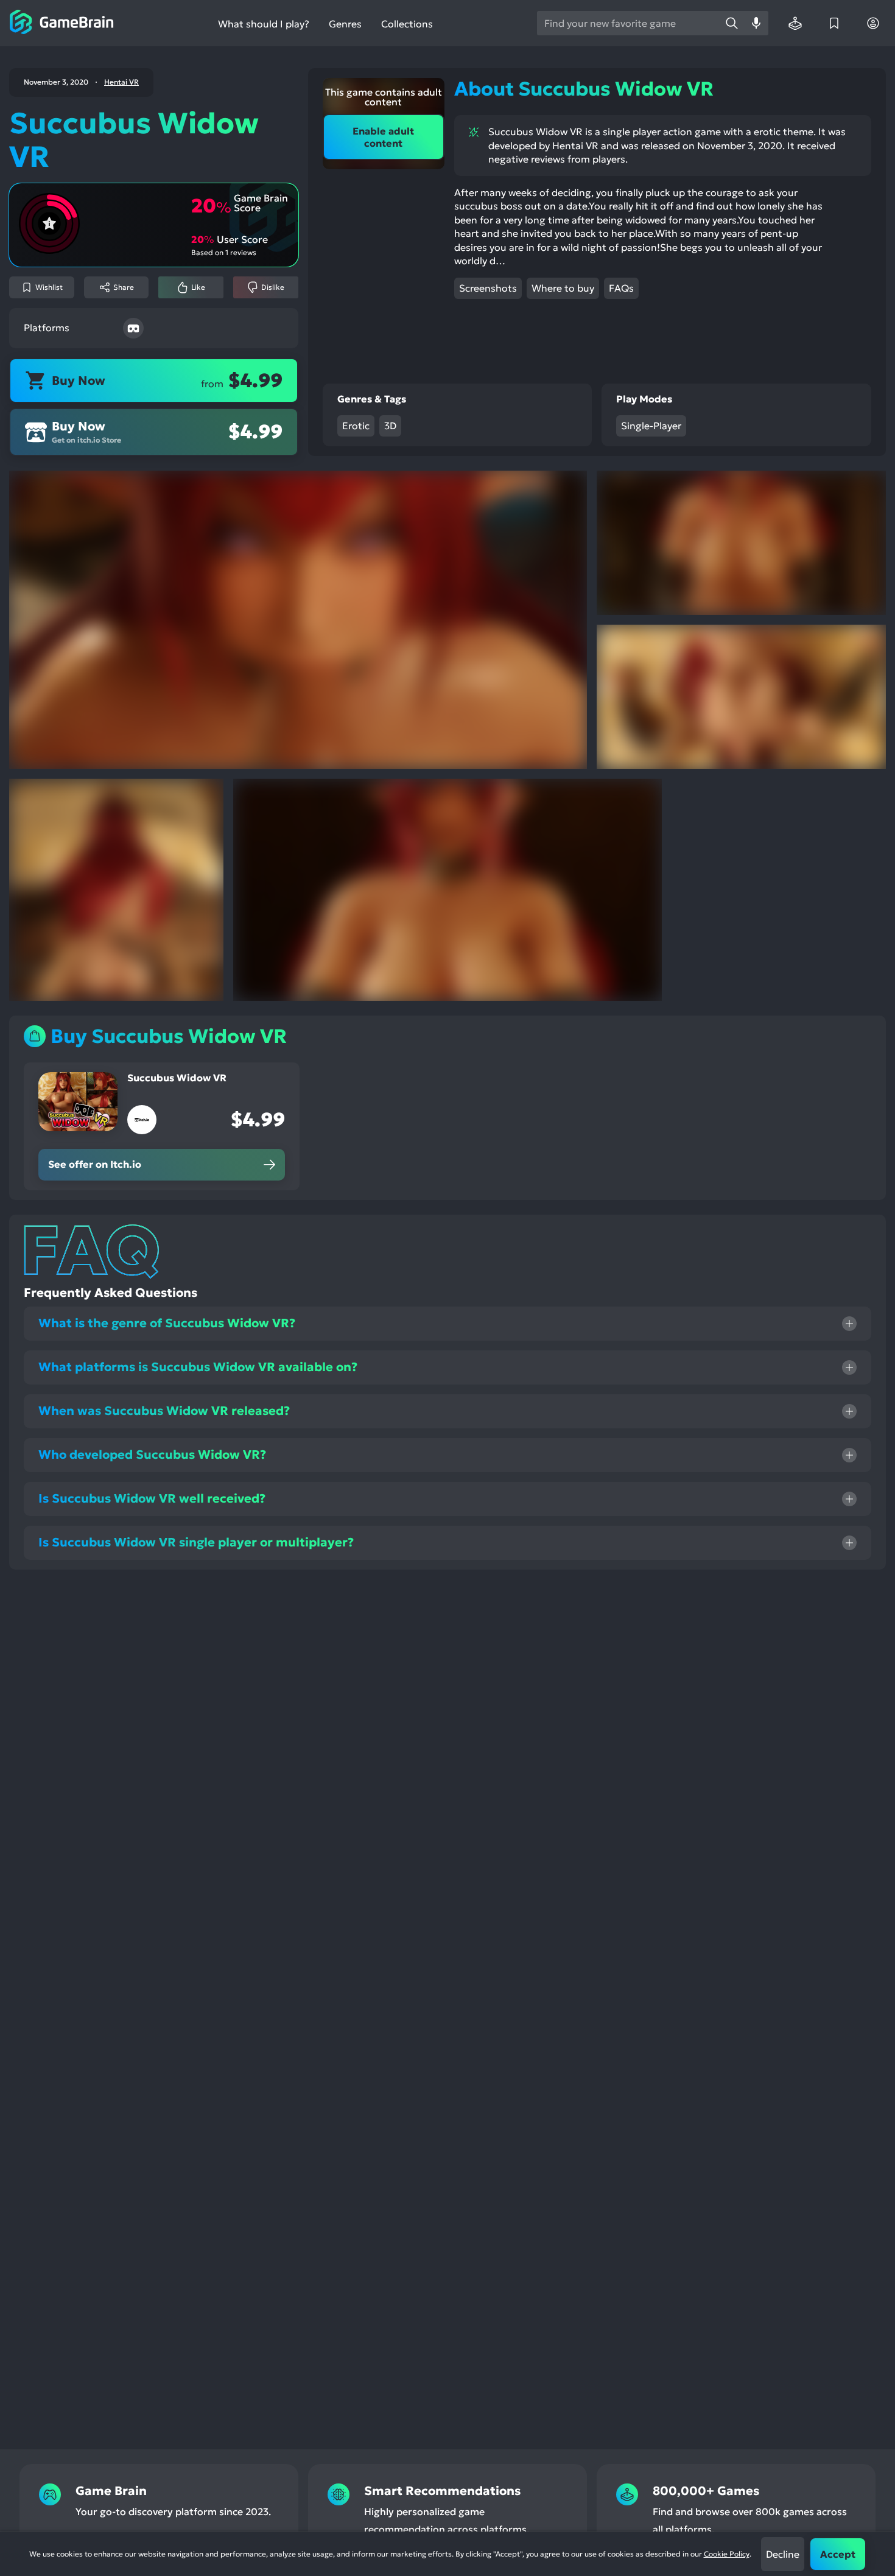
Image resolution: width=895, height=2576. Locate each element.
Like (198, 287)
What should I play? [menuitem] (264, 24)
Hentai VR (121, 82)
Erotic (356, 426)
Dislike (273, 287)
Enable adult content (383, 137)
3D (390, 426)
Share (124, 287)
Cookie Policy (727, 2554)
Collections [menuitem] (407, 24)
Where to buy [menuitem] (563, 288)
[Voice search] (756, 23)
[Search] (732, 23)
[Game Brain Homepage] (62, 23)
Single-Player (651, 426)
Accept (838, 2554)
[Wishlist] (834, 23)
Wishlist (49, 287)
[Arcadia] (795, 23)
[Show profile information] (873, 23)
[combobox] (628, 23)
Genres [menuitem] (345, 24)
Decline (783, 2554)
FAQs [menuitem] (621, 288)
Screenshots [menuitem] (488, 288)
